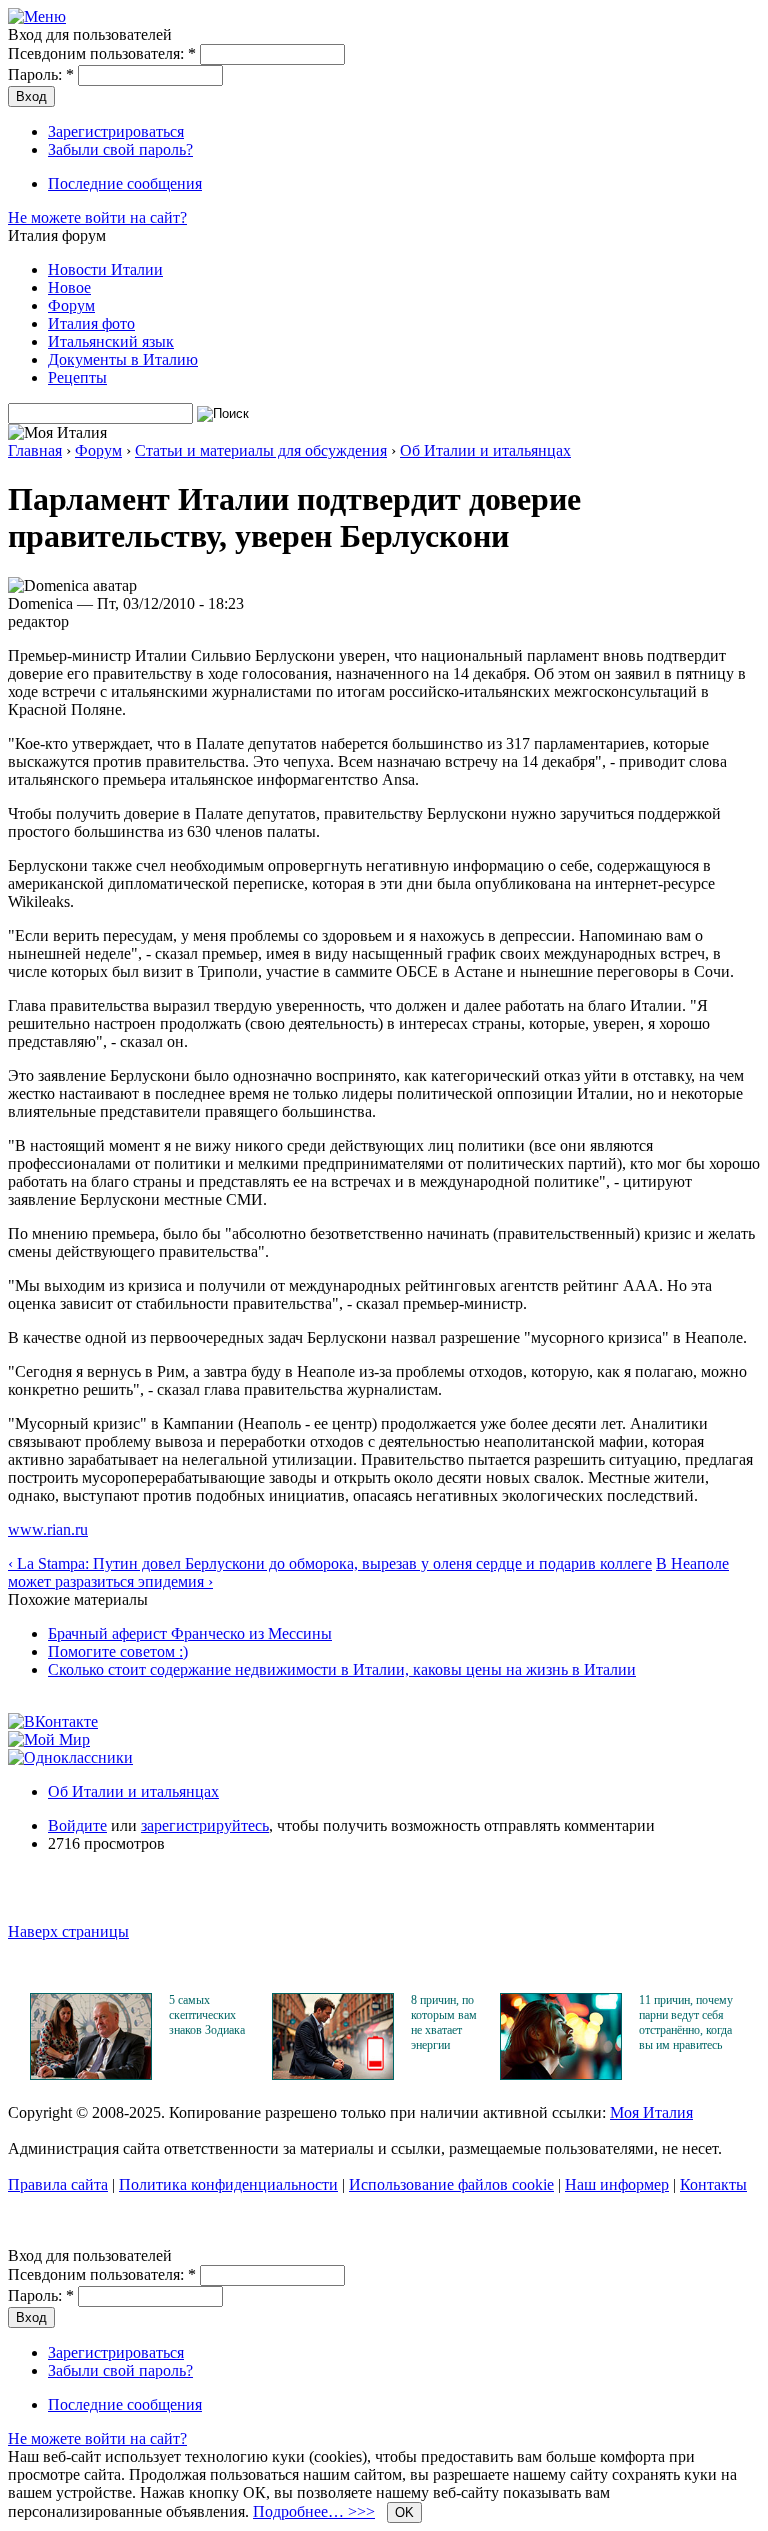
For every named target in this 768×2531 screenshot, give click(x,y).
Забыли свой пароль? (120, 149)
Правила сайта (58, 2184)
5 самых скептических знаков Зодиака (207, 2015)
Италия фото (91, 323)
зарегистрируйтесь (205, 1825)
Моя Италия (651, 2112)
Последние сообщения (125, 183)
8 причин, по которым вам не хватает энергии (444, 2022)
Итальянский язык (111, 341)
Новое (69, 287)
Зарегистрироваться (116, 131)
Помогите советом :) (118, 1651)
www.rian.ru (48, 1529)
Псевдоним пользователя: (102, 53)
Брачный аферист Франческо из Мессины (190, 1633)
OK (404, 2512)
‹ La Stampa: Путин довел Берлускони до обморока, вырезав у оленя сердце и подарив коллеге (330, 1563)
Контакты (713, 2184)
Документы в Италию (123, 359)
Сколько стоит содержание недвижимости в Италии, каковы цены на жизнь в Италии (342, 1669)
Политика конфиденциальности (228, 2184)
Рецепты (77, 377)
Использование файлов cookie (451, 2184)
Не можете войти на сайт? (97, 217)
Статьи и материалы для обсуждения (261, 450)
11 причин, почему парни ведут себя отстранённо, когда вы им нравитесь (686, 2022)
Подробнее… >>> (314, 2511)
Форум (71, 305)
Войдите (77, 1825)
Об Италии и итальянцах (485, 450)
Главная (35, 450)
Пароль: (41, 74)
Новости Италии (105, 269)
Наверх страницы (68, 1931)
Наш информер (617, 2184)
